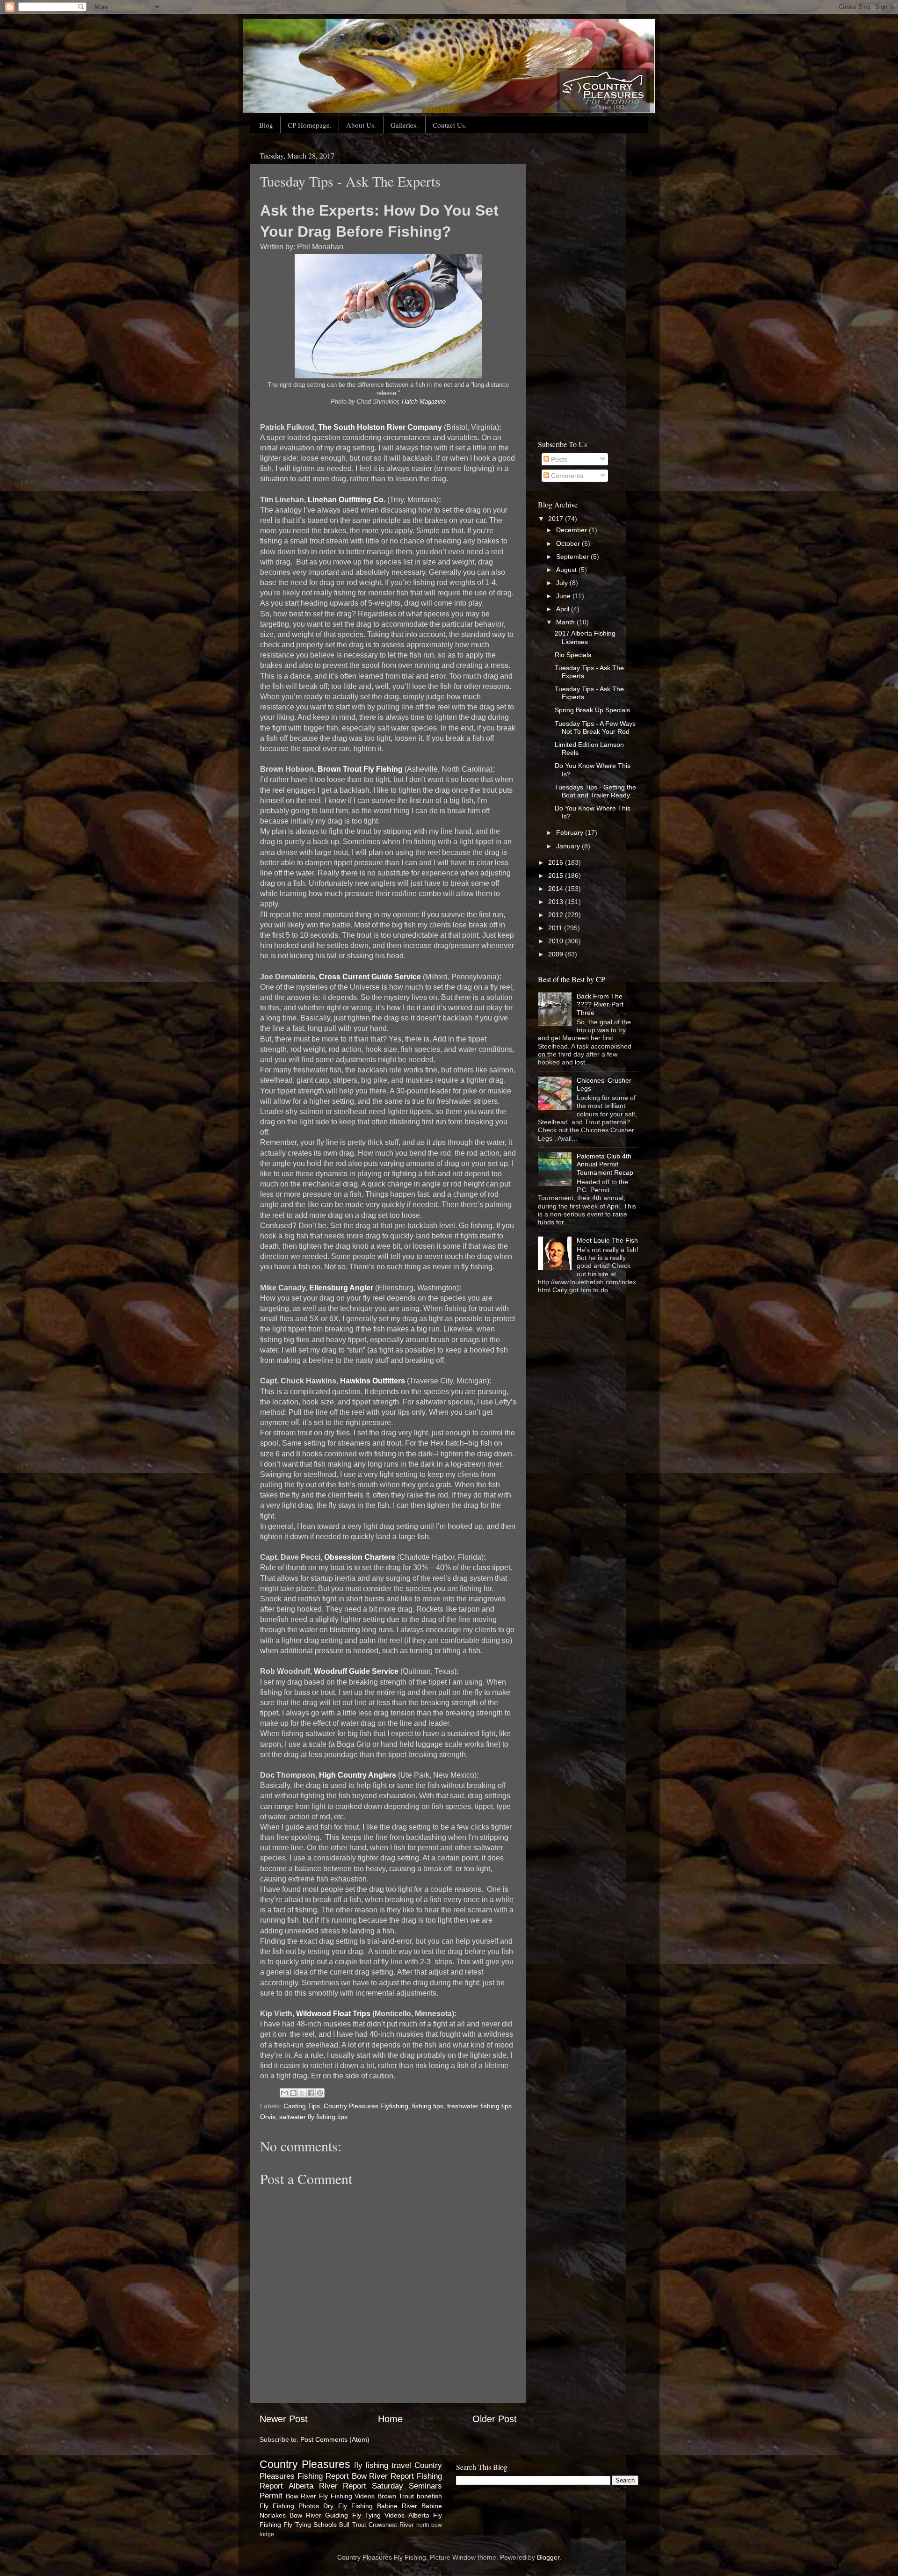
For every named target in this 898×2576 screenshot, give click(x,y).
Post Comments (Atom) (335, 2439)
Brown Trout (396, 2496)
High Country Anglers (358, 1775)
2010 (557, 941)
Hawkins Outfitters (373, 1381)
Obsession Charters (360, 1557)
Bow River (301, 2496)
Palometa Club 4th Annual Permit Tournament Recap (605, 1164)
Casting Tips (302, 2106)
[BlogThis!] (293, 2093)
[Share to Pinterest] (320, 2093)
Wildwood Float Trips (333, 2014)
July (563, 583)
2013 (557, 902)
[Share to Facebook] (311, 2093)
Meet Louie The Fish (607, 1240)
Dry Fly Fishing (348, 2506)
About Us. (361, 125)
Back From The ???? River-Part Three (600, 1004)
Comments (566, 476)
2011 (556, 928)
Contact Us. (450, 125)
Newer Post (284, 2419)
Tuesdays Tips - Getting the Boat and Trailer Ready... (595, 791)
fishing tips (428, 2106)
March (566, 622)
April (564, 609)
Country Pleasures (305, 2464)
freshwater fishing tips (479, 2106)
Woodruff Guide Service (356, 1671)
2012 (557, 915)
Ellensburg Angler (341, 1288)
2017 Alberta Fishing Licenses (585, 637)
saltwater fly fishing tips (313, 2117)
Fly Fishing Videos (347, 2496)
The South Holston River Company (380, 427)
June (564, 596)
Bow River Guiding (319, 2515)
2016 (557, 862)
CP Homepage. (310, 125)
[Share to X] (302, 2093)
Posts (558, 459)
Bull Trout (352, 2525)
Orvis (268, 2117)
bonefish (429, 2496)
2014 (557, 889)
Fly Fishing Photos (289, 2506)
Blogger (548, 2557)
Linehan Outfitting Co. (347, 500)
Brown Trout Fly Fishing (360, 769)
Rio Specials (573, 655)
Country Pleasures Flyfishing (366, 2106)
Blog (266, 125)
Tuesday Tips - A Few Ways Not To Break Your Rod (595, 727)
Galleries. (404, 125)
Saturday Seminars (407, 2486)
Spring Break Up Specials (592, 710)
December (572, 530)
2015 (557, 876)
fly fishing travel (383, 2465)
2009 (557, 954)
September (573, 557)
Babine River (397, 2506)
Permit (271, 2496)
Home (390, 2419)
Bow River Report (383, 2476)
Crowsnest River (391, 2525)
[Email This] (284, 2093)
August (567, 570)
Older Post (495, 2419)
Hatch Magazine (424, 402)
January (569, 846)
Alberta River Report (328, 2486)
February (571, 832)
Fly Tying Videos (378, 2515)
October (569, 543)
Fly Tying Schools (310, 2525)
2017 (557, 519)
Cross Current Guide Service (370, 977)
